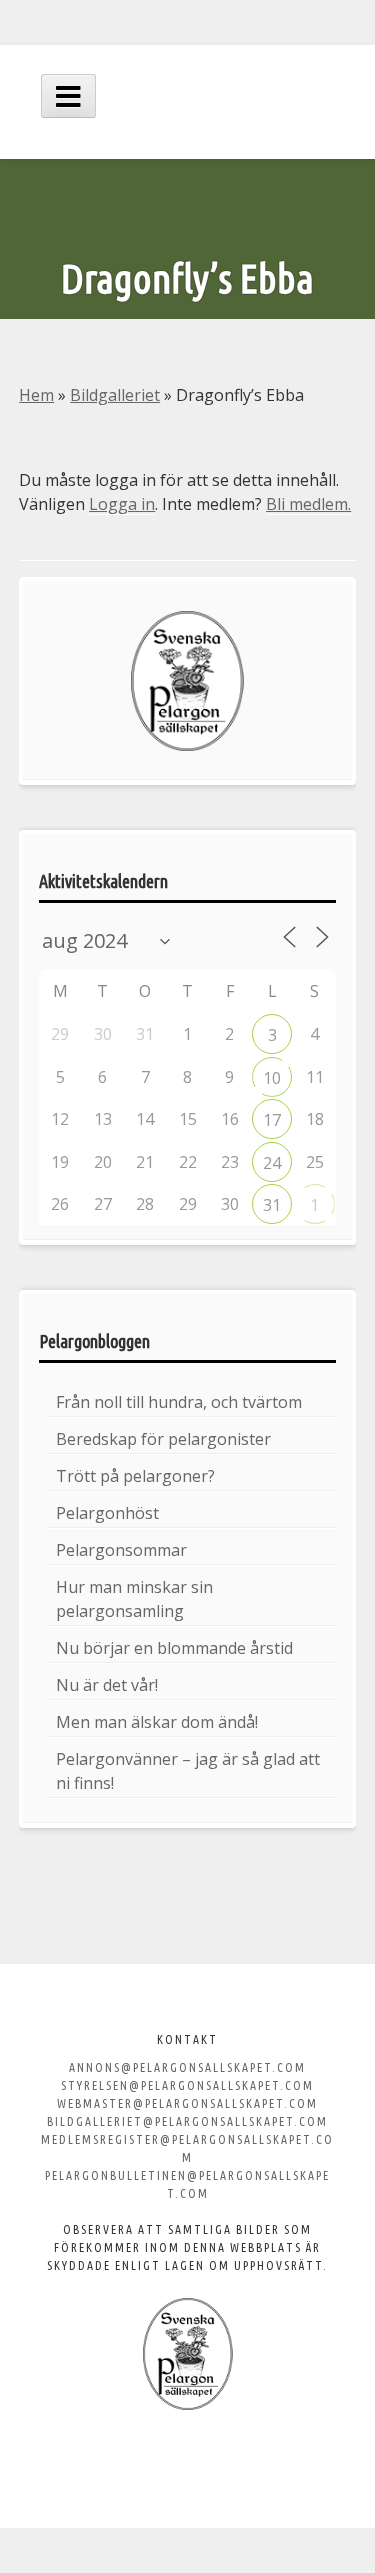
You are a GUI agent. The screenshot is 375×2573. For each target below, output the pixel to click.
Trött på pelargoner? (135, 1476)
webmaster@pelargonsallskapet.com (187, 2103)
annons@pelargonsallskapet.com (187, 2067)
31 (272, 1205)
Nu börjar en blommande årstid (174, 1648)
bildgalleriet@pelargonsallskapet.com (187, 2121)
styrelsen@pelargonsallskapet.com (187, 2085)
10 (272, 1078)
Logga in (122, 504)
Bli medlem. (308, 504)
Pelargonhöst (107, 1513)
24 (272, 1163)
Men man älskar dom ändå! (157, 1722)
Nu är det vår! (107, 1685)
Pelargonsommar (121, 1550)
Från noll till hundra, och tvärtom (179, 1402)
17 (272, 1120)
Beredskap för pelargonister (163, 1439)
